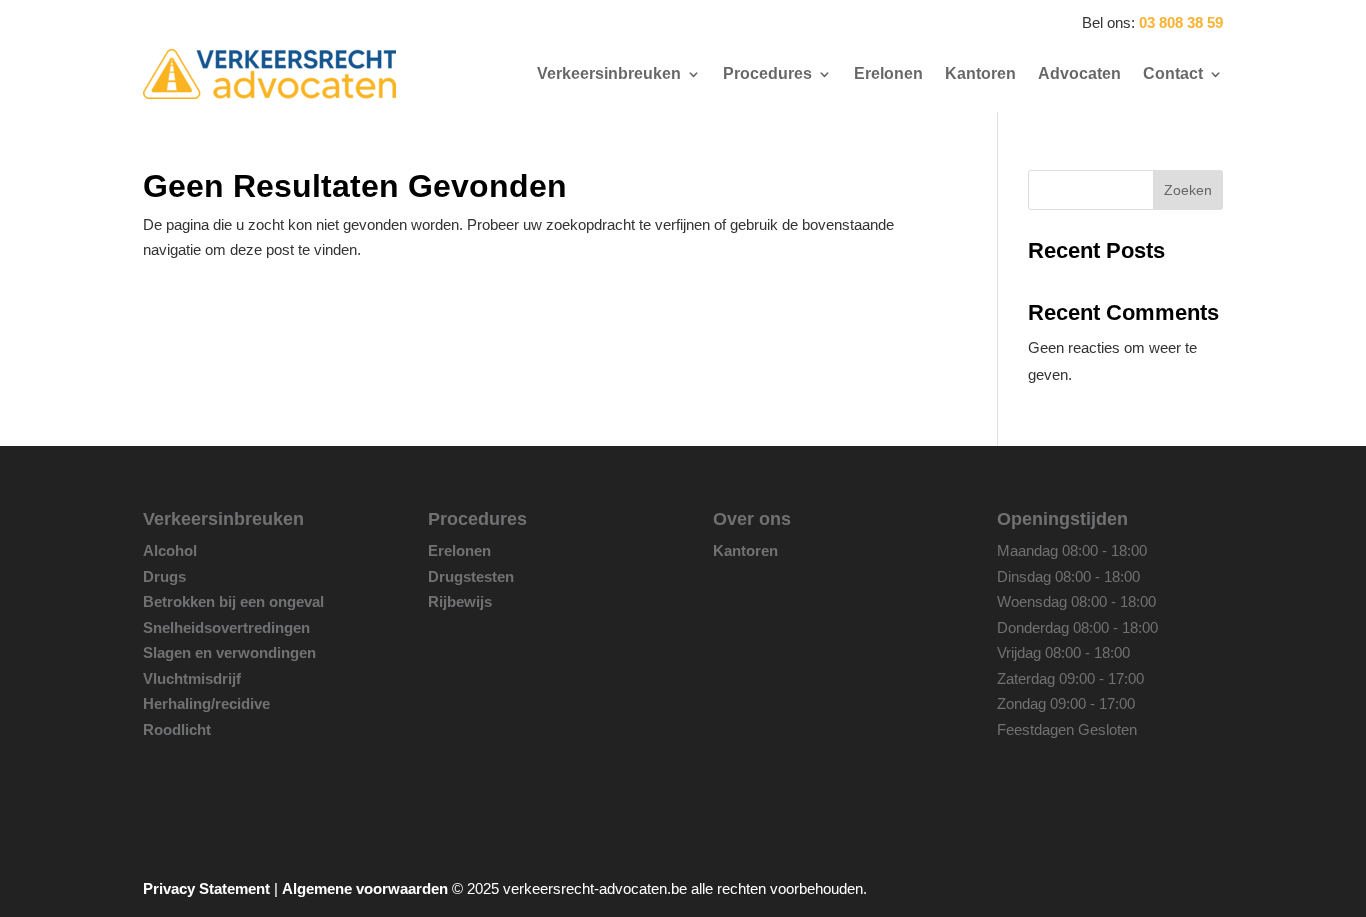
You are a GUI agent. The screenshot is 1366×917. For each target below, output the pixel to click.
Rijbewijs (460, 601)
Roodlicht (177, 729)
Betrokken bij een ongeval (233, 601)
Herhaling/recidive (206, 703)
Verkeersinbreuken (609, 73)
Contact (1173, 73)
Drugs (164, 576)
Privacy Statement (206, 888)
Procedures (767, 73)
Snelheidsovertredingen (226, 627)
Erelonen (888, 73)
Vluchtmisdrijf (192, 678)
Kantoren (980, 73)
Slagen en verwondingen (229, 652)
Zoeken (1188, 190)
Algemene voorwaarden (365, 888)
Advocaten (1079, 73)
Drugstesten (471, 576)
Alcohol (170, 550)
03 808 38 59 (1181, 22)
